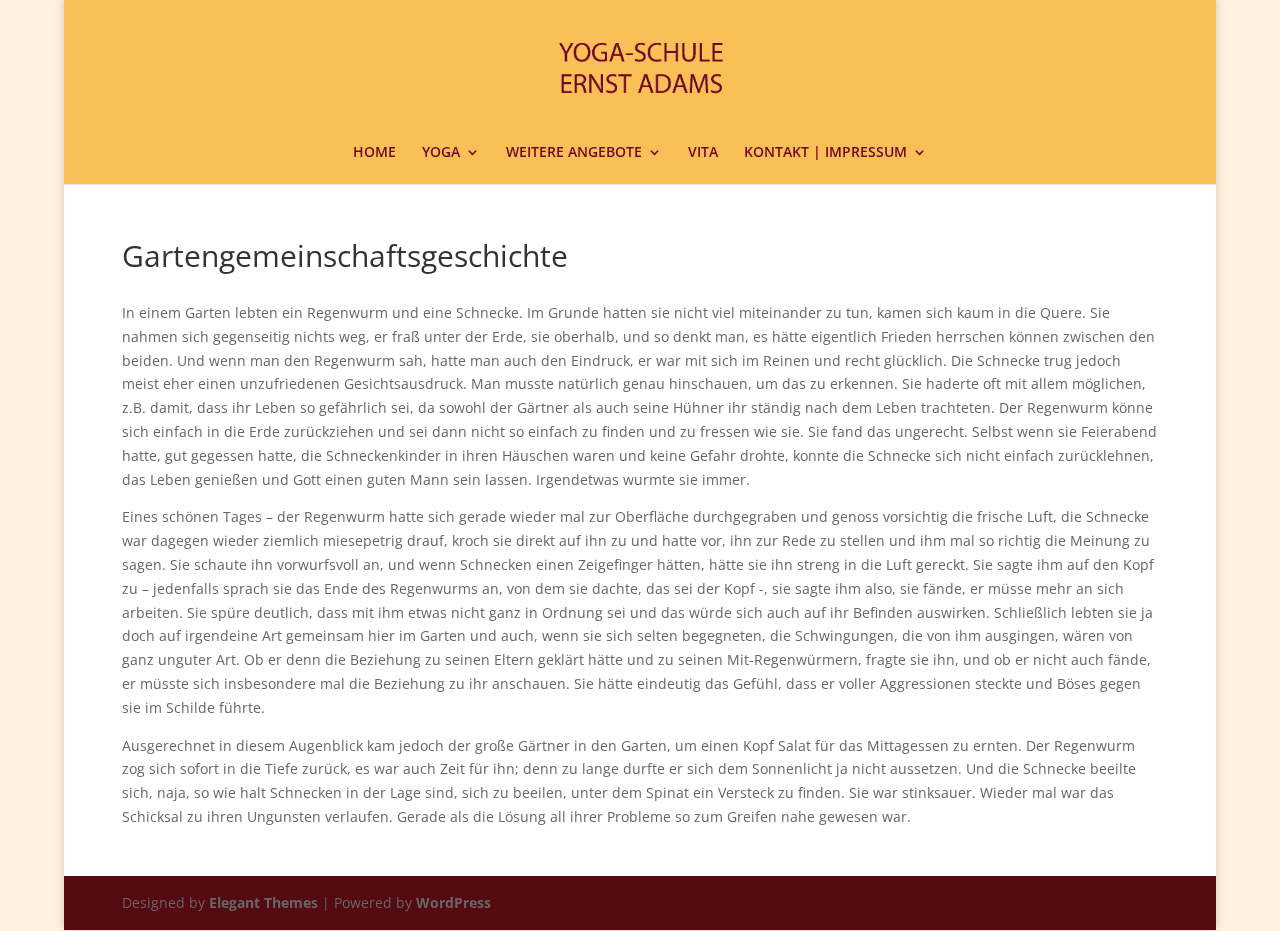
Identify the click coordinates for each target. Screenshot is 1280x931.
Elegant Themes (263, 902)
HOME (374, 153)
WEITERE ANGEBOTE (574, 153)
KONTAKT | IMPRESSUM (825, 153)
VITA (703, 153)
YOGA (441, 153)
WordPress (453, 902)
